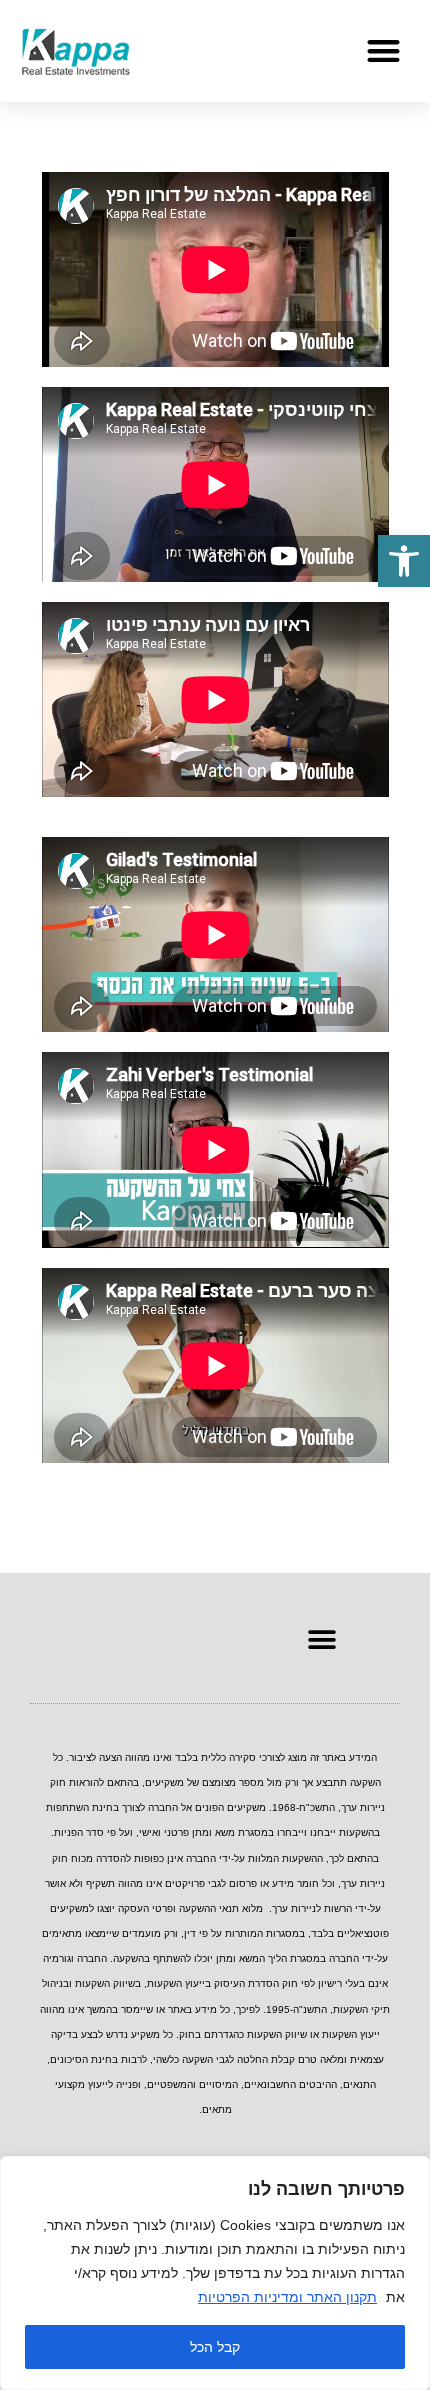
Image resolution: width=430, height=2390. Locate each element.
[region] (215, 2273)
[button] (404, 561)
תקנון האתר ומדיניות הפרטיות (287, 2297)
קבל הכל (215, 2347)
